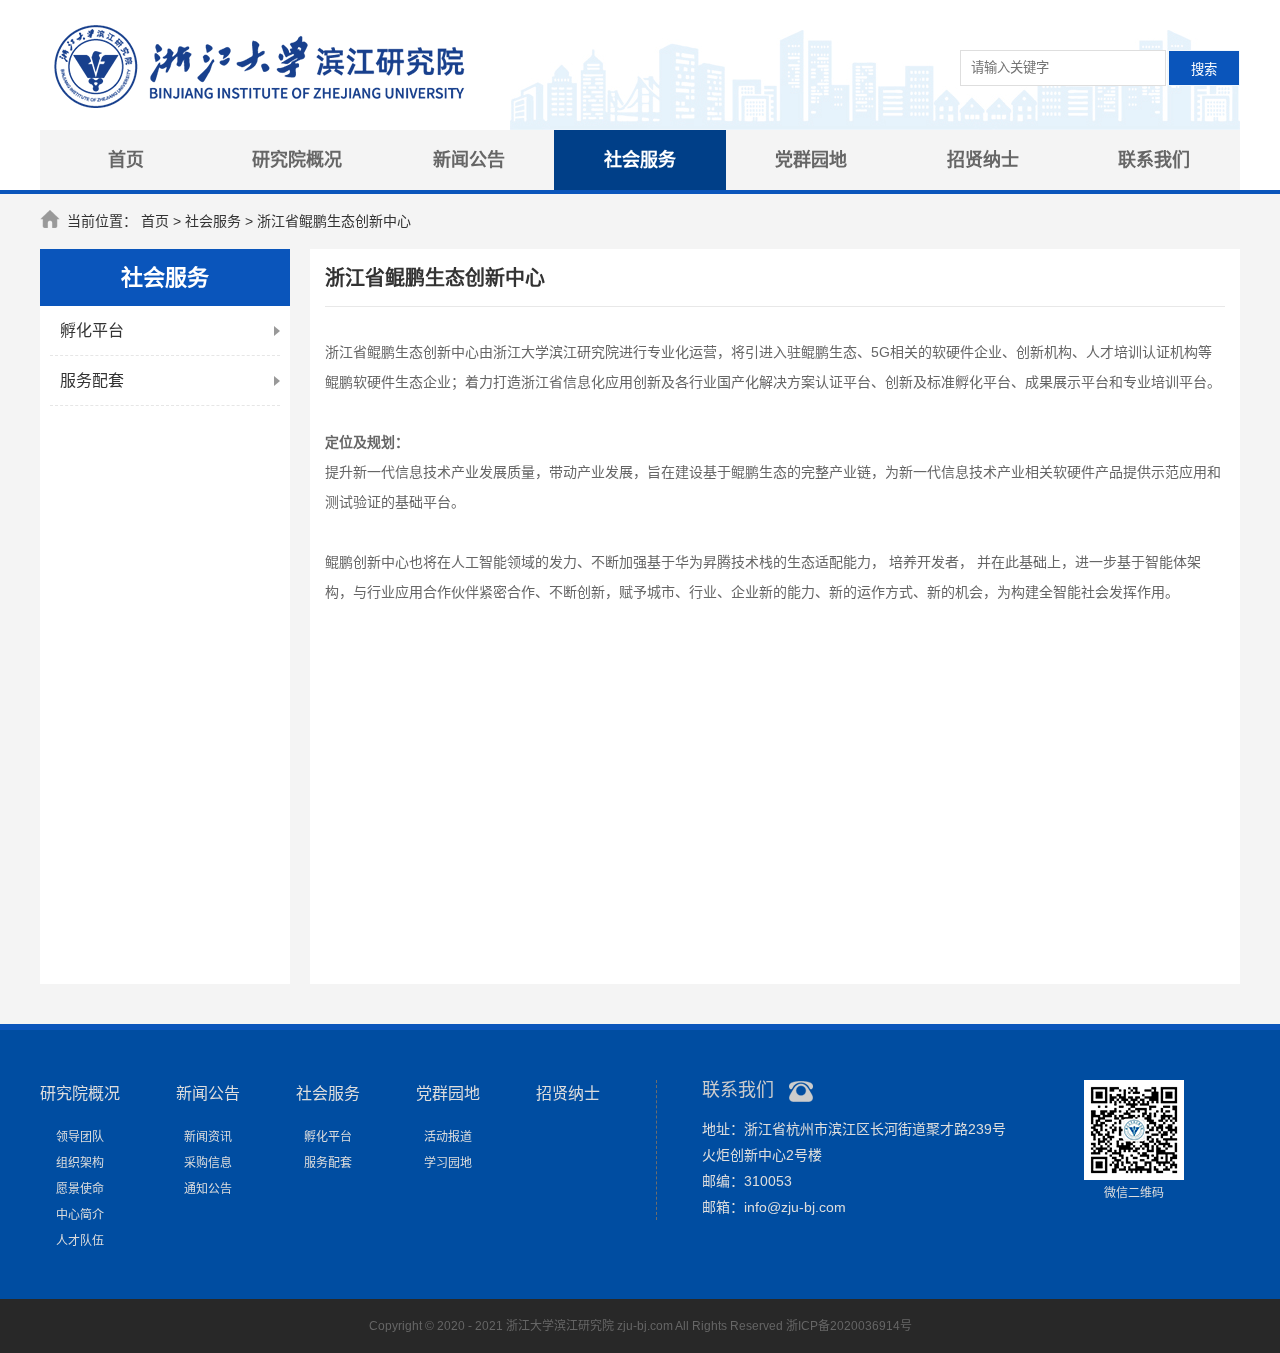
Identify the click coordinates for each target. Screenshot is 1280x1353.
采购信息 (208, 1163)
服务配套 (92, 380)
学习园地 (448, 1163)
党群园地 (811, 160)
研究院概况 (297, 160)
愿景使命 (80, 1189)
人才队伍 (80, 1241)
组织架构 (80, 1163)
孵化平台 (92, 330)
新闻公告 (469, 160)
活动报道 (448, 1137)
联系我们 (1154, 160)
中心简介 (80, 1215)
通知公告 (208, 1189)
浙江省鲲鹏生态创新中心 (334, 221)
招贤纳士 (983, 160)
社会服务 (640, 160)
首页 (126, 160)
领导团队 (80, 1137)
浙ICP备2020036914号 (849, 1326)
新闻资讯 (208, 1137)
